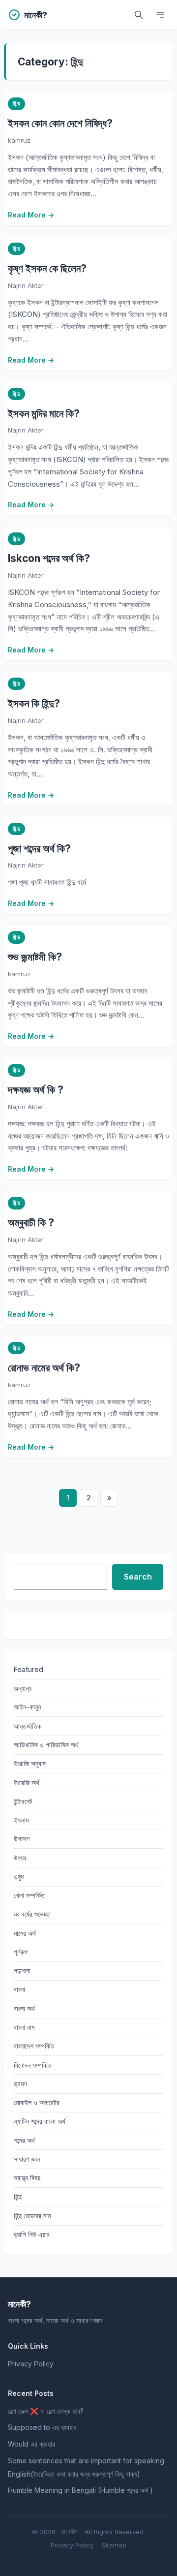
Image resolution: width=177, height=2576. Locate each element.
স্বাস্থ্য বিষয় (27, 2178)
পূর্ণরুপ (21, 1952)
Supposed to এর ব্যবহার (42, 2427)
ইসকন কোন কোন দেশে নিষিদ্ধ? (60, 123)
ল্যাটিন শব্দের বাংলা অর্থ (40, 2121)
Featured (29, 1669)
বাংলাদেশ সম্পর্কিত (34, 2046)
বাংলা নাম (24, 2027)
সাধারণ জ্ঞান (27, 2159)
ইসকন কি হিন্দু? (34, 703)
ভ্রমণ (20, 2084)
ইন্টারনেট (23, 1801)
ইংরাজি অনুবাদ (30, 1763)
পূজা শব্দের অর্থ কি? (39, 849)
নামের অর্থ (25, 1933)
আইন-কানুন (27, 1707)
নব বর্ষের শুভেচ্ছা (32, 1914)
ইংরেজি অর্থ (27, 1783)
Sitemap (114, 2545)
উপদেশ (22, 1839)
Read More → (31, 215)
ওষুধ (19, 1877)
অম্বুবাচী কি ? (31, 1223)
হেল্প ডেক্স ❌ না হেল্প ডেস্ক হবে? (46, 2411)
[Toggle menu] (160, 15)
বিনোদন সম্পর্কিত (32, 2065)
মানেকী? (70, 2532)
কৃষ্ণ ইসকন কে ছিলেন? (47, 268)
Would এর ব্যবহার (31, 2444)
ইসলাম (21, 1820)
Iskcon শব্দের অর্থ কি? (49, 558)
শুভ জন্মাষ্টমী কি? (35, 957)
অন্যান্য (23, 1688)
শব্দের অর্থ (24, 2140)
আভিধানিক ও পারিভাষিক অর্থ (46, 1745)
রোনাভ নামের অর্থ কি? (44, 1368)
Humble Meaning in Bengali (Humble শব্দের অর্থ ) (80, 2490)
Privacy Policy (31, 2364)
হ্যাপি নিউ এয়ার (32, 2234)
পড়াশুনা (22, 1971)
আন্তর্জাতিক (28, 1726)
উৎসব (20, 1858)
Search (138, 1577)
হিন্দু (16, 103)
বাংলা (19, 1989)
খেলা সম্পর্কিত (29, 1895)
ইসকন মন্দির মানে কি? (44, 414)
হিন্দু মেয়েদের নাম (32, 2216)
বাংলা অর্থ (24, 2008)
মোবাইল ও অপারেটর (37, 2102)
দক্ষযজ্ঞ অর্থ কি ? (36, 1090)
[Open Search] (139, 15)
